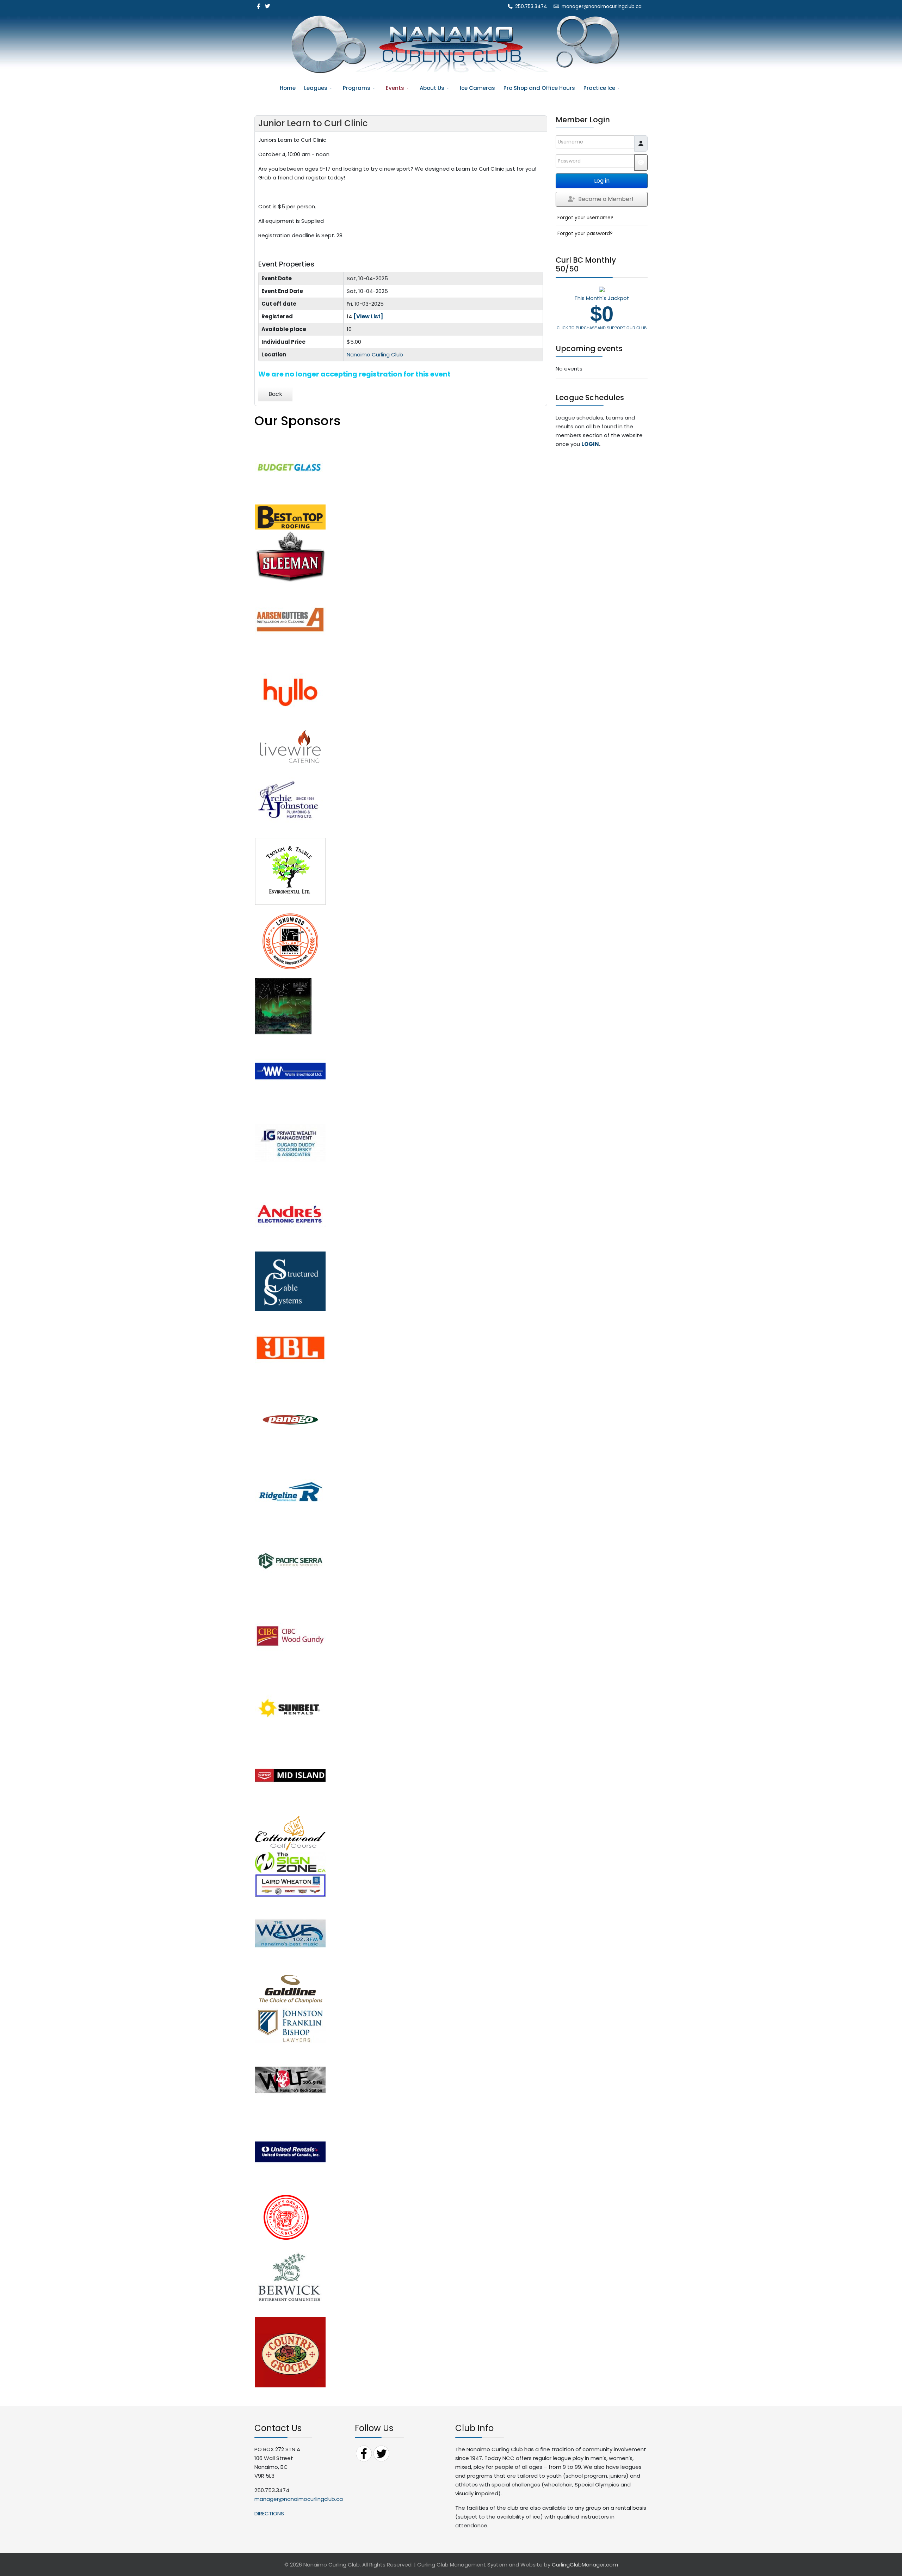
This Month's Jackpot (602, 312)
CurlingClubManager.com (585, 2565)
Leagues (316, 88)
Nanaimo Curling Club (375, 354)
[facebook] (258, 6)
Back (275, 394)
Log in (602, 181)
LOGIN (590, 444)
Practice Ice (599, 88)
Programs (357, 88)
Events (395, 88)
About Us (432, 88)
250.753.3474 (531, 7)
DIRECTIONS (269, 2513)
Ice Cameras (477, 88)
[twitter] (268, 6)
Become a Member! (606, 199)
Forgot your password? (585, 234)
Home (288, 88)
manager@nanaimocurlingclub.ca (602, 7)
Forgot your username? (585, 218)
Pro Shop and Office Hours (539, 88)
